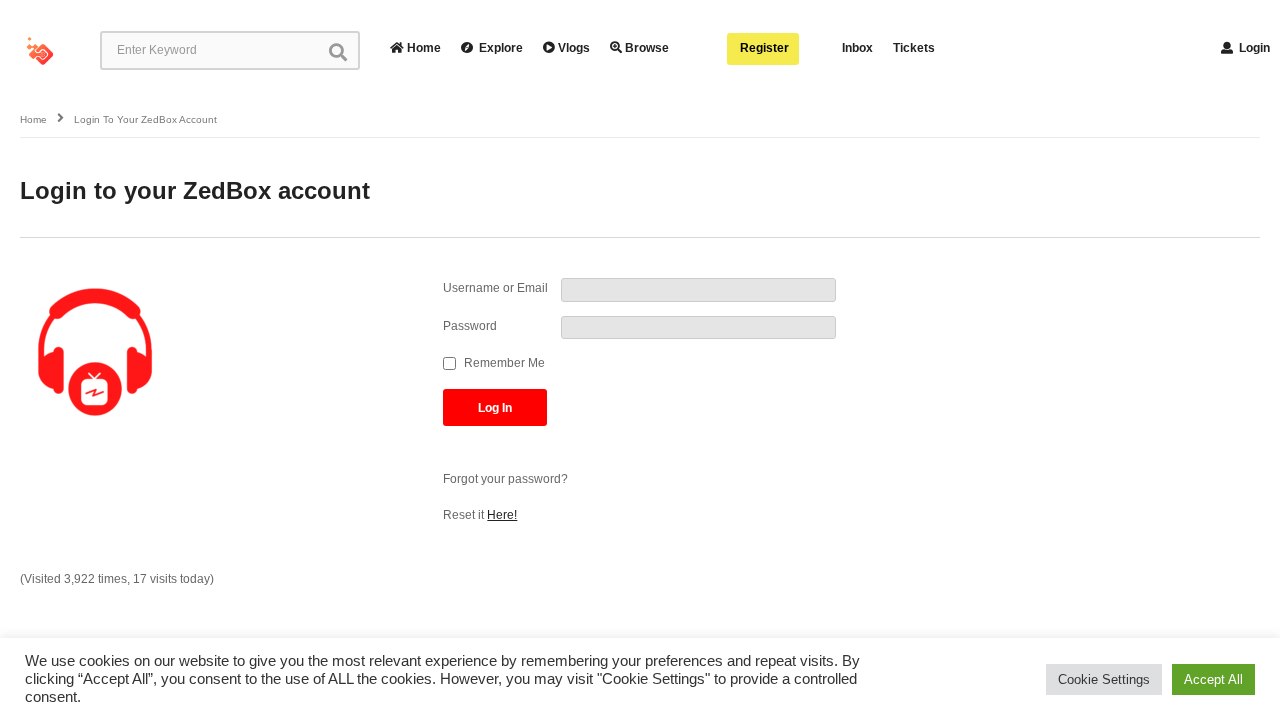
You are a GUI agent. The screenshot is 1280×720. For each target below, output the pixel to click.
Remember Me (504, 363)
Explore (499, 48)
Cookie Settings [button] (1104, 679)
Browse (645, 48)
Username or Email (495, 288)
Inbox (857, 48)
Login (1253, 48)
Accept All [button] (1213, 679)
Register (763, 48)
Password (470, 326)
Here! (502, 515)
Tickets (914, 48)
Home (422, 48)
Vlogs (572, 48)
